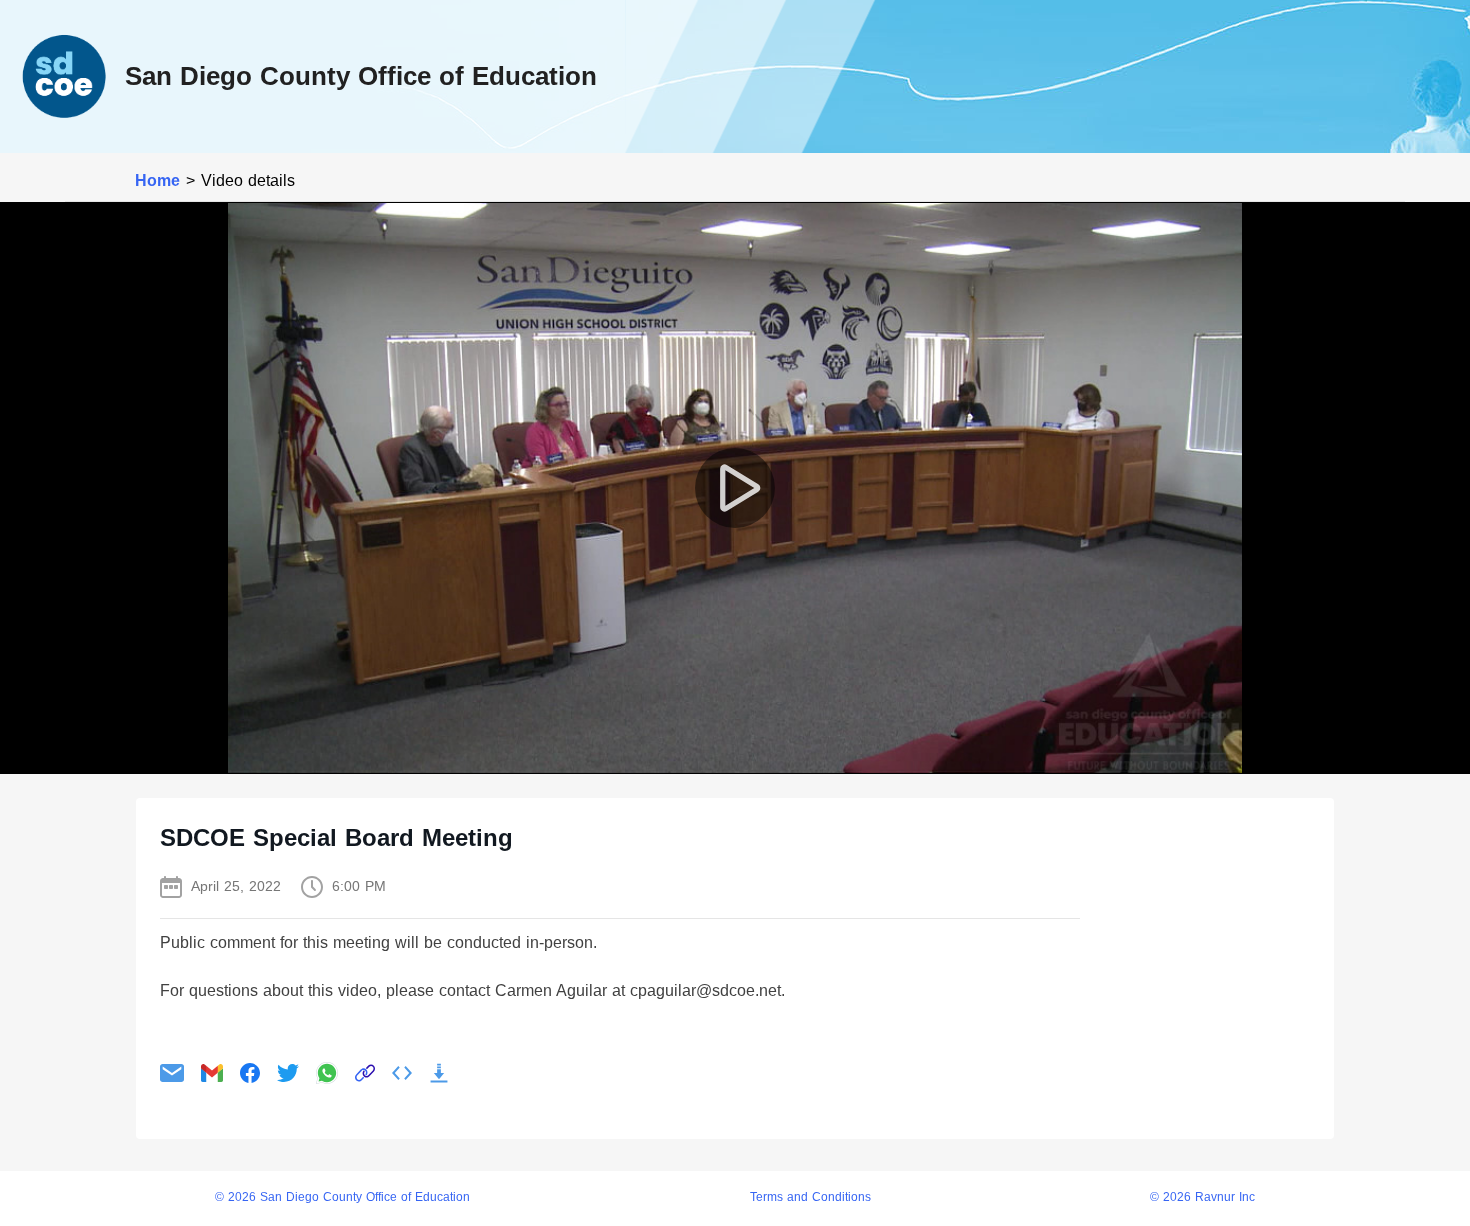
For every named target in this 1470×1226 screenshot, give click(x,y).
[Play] (735, 488)
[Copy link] (365, 1073)
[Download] (439, 1073)
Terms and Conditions (810, 1197)
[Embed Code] (402, 1073)
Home (157, 180)
